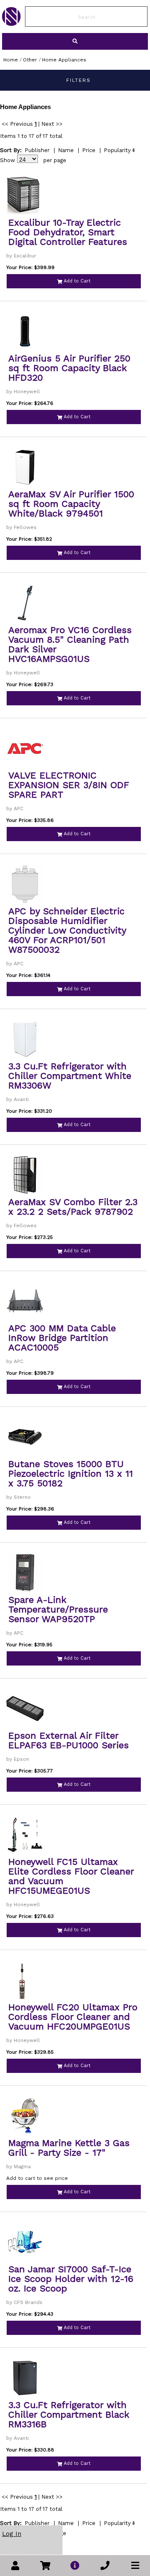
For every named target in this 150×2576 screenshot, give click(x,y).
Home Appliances (64, 60)
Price (89, 150)
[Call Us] (105, 2566)
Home (11, 60)
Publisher (37, 150)
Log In (12, 2534)
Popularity (117, 150)
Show (7, 160)
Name (66, 150)
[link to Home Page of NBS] (11, 24)
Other (30, 60)
